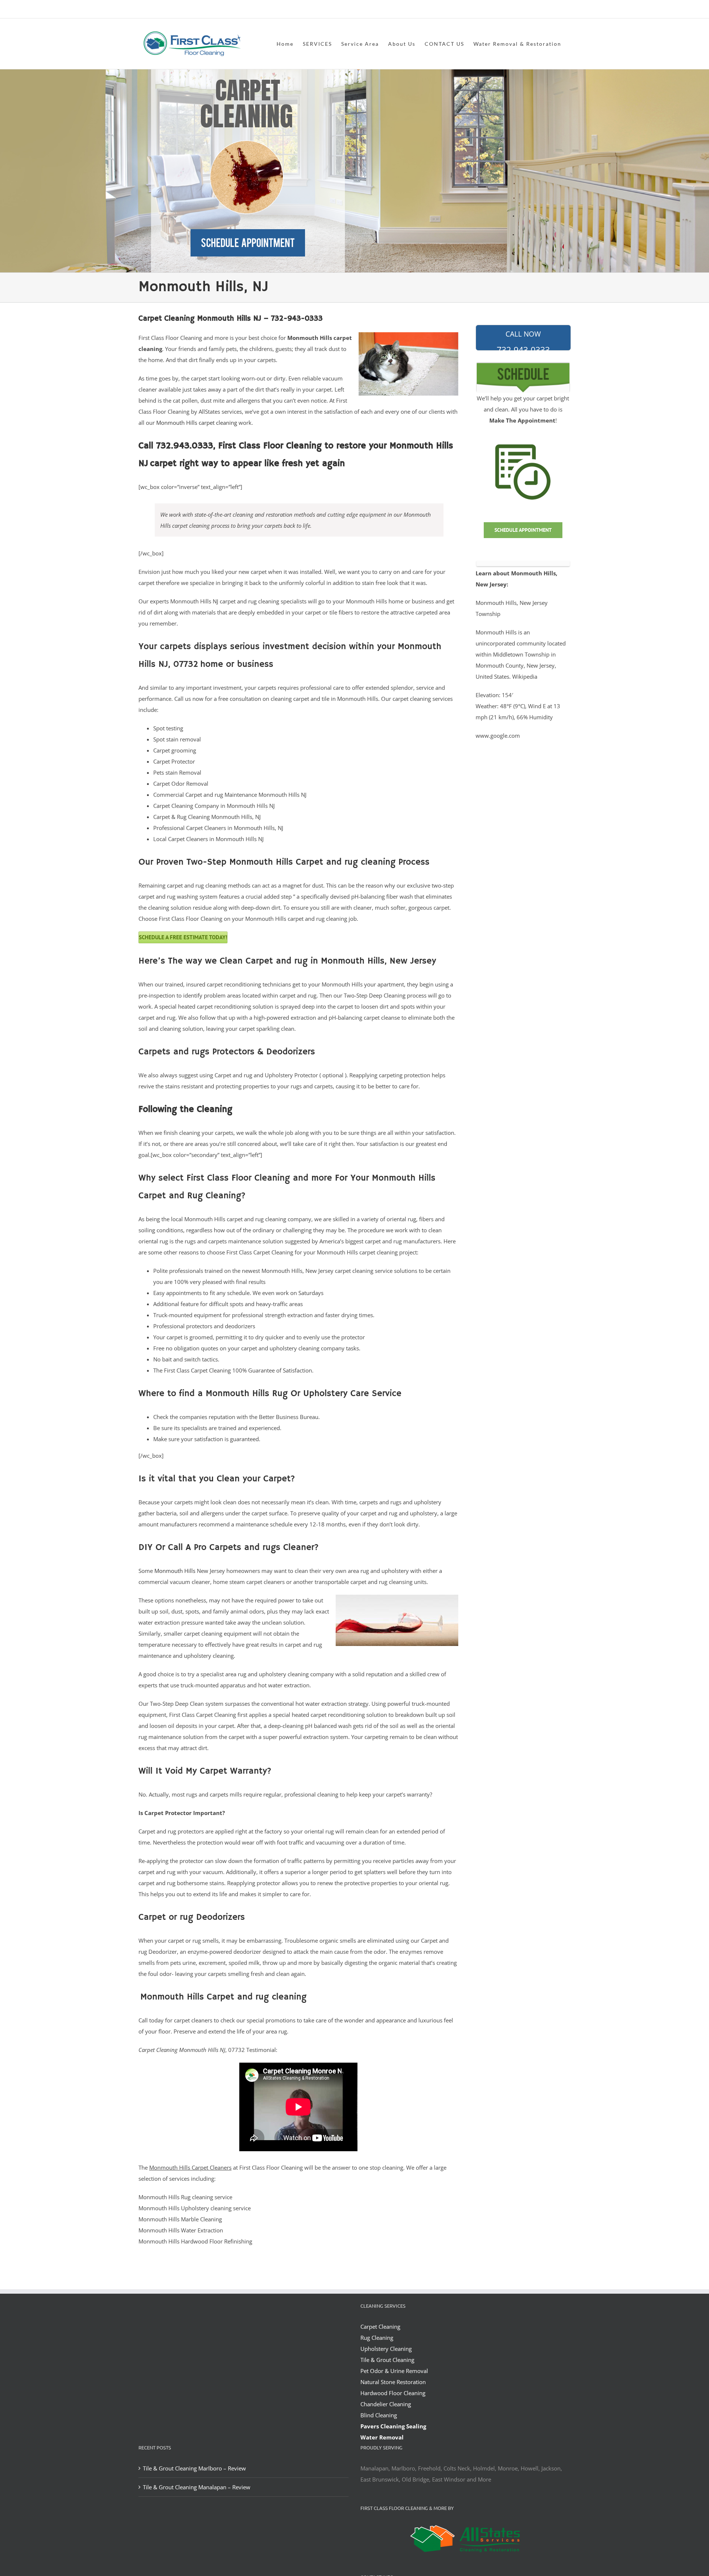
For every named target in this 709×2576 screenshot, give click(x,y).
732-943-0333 (523, 340)
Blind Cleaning (379, 2415)
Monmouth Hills (175, 1571)
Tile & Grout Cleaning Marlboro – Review (194, 2468)
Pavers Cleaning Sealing (393, 2426)
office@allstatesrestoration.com (538, 10)
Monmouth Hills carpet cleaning (197, 423)
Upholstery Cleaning (386, 2349)
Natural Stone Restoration (393, 2382)
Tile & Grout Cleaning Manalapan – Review (197, 2487)
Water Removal (382, 2437)
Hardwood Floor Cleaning (393, 2393)
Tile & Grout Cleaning (387, 2360)
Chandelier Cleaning (386, 2404)
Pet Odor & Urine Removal (394, 2371)
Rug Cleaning (377, 2338)
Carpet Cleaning (380, 2327)
